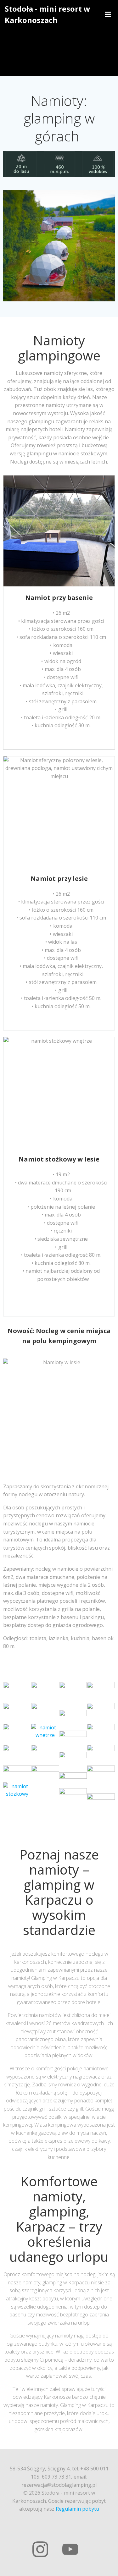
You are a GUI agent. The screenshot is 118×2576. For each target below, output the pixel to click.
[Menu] (108, 14)
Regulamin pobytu (77, 2509)
